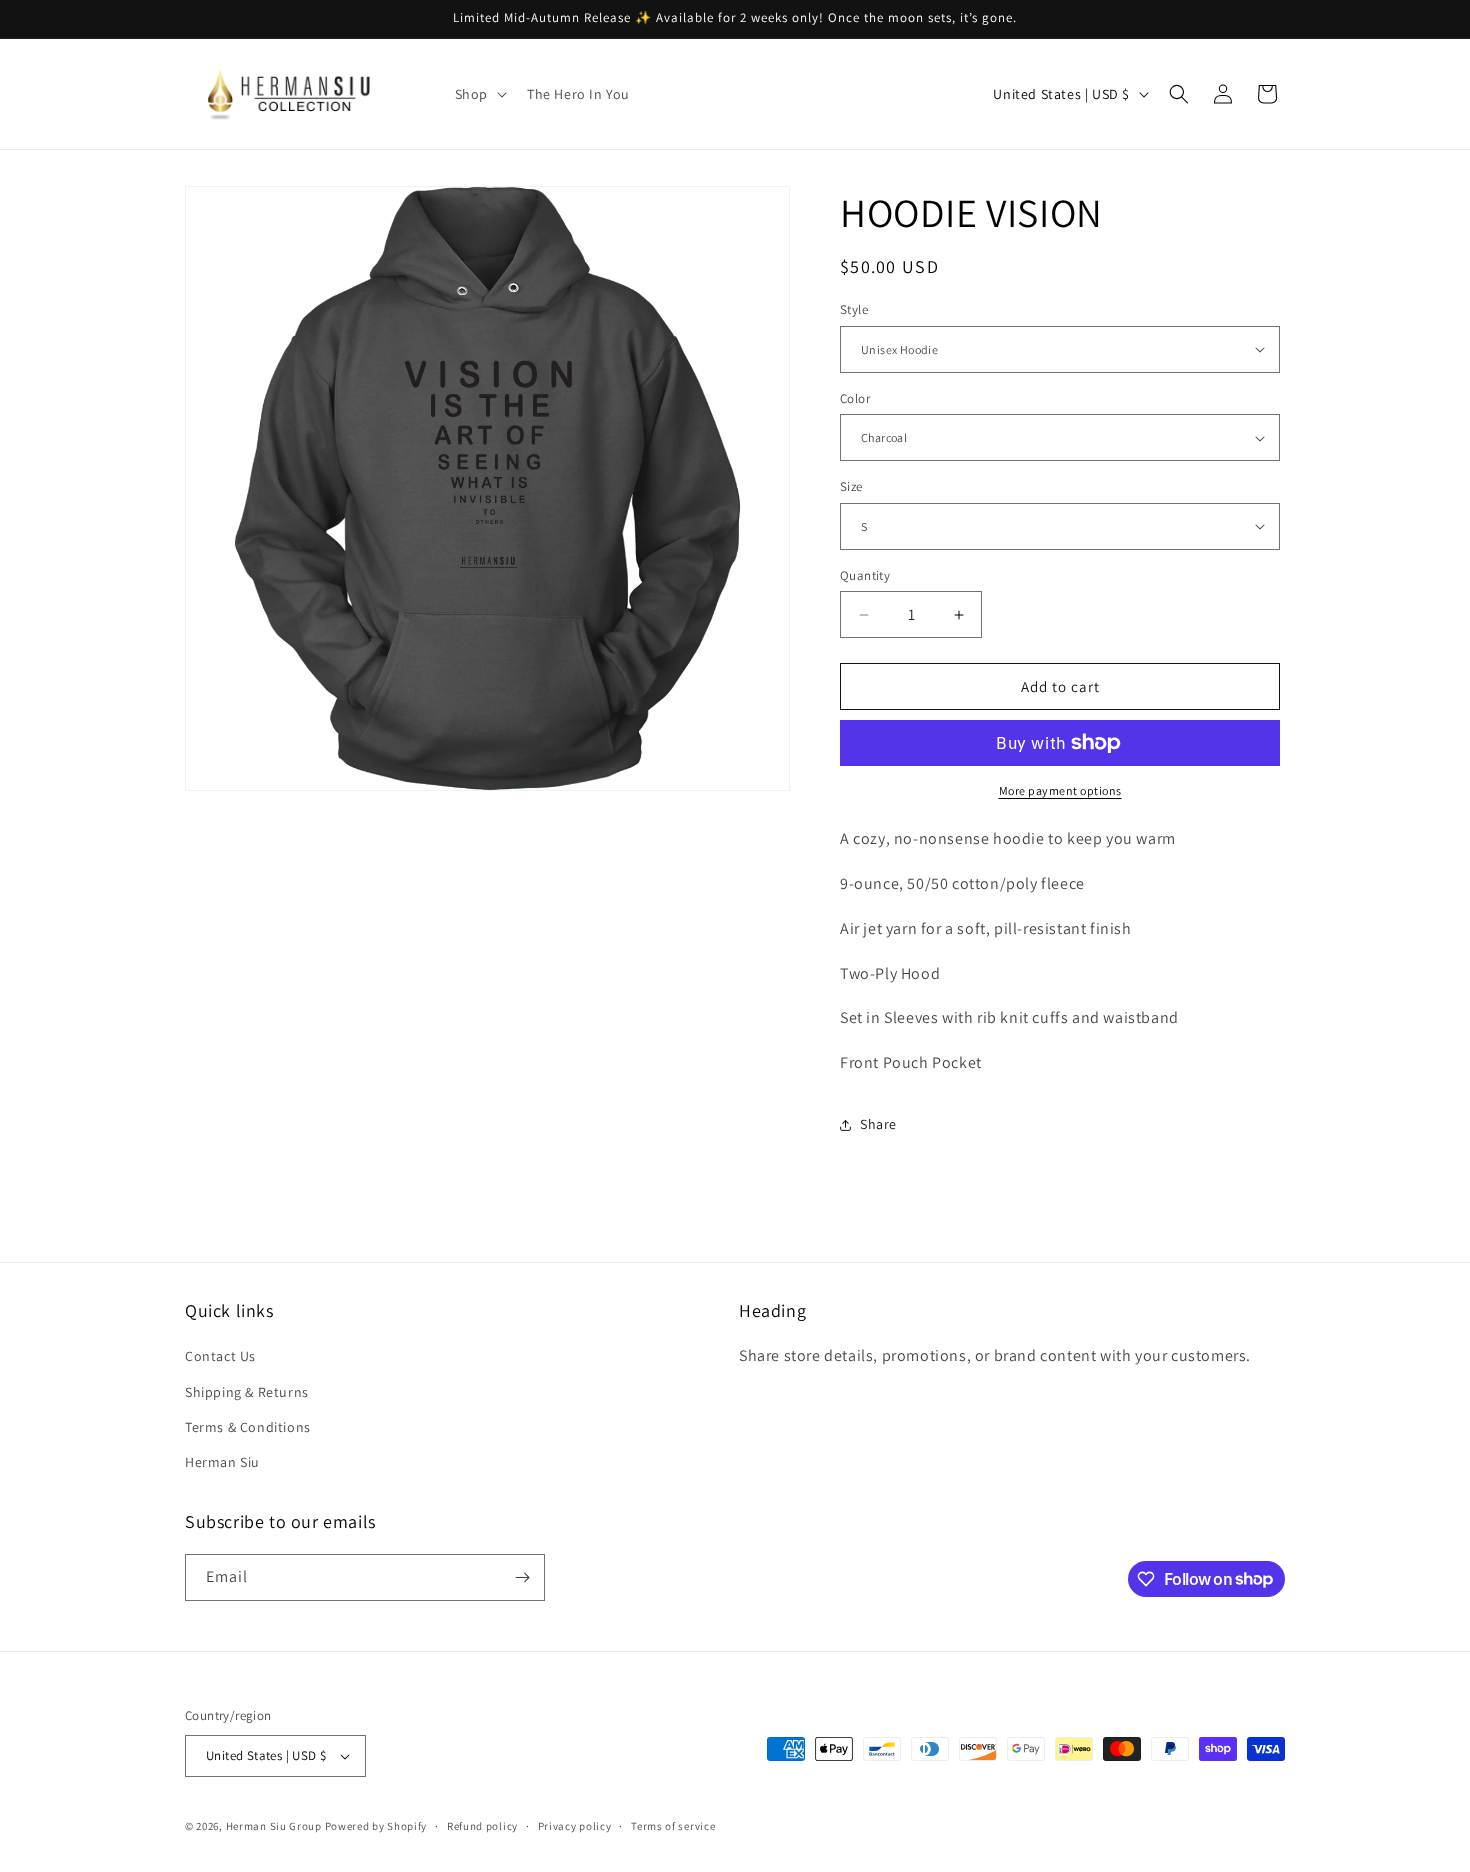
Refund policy (482, 1826)
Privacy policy (575, 1826)
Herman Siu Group (274, 1826)
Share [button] (878, 1124)
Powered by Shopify (376, 1826)
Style (854, 309)
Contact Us (220, 1356)
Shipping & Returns (247, 1392)
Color (855, 398)
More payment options (1060, 790)
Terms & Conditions (248, 1427)
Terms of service (673, 1826)
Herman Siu (222, 1462)
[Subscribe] (522, 1577)
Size (851, 486)
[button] (479, 94)
